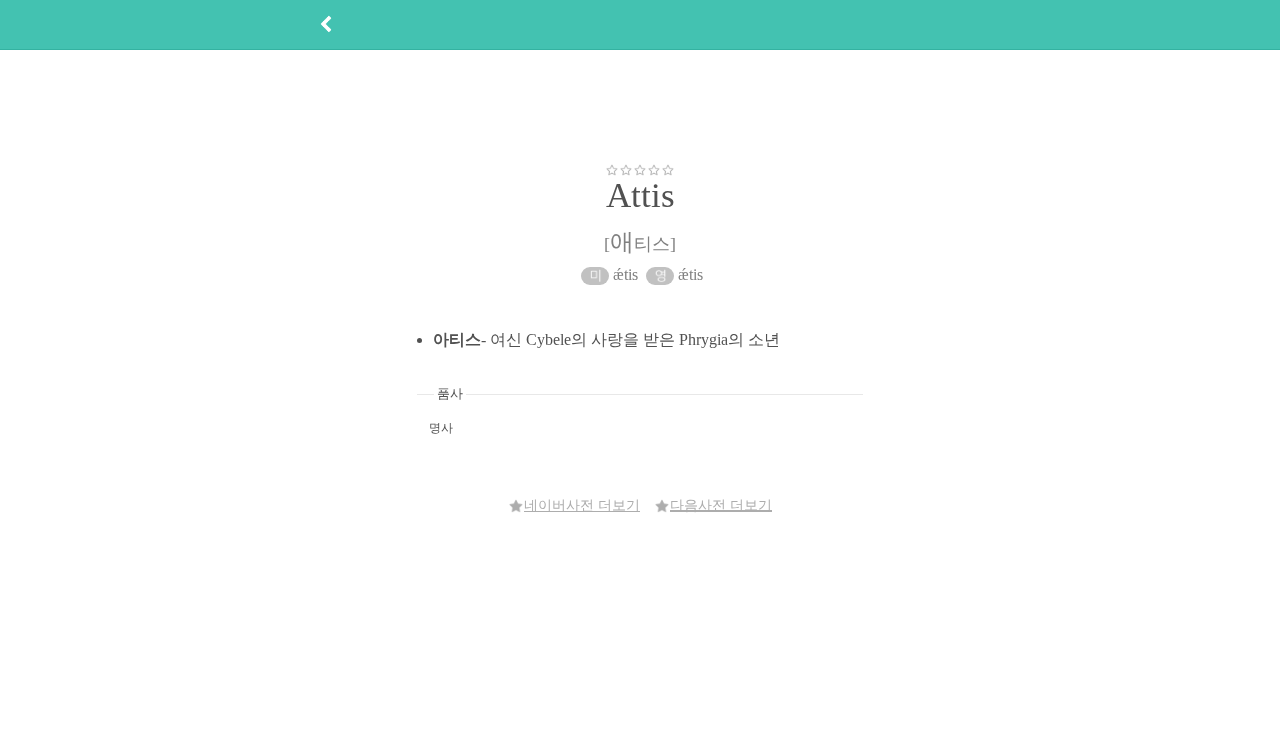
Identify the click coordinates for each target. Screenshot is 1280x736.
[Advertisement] (640, 106)
